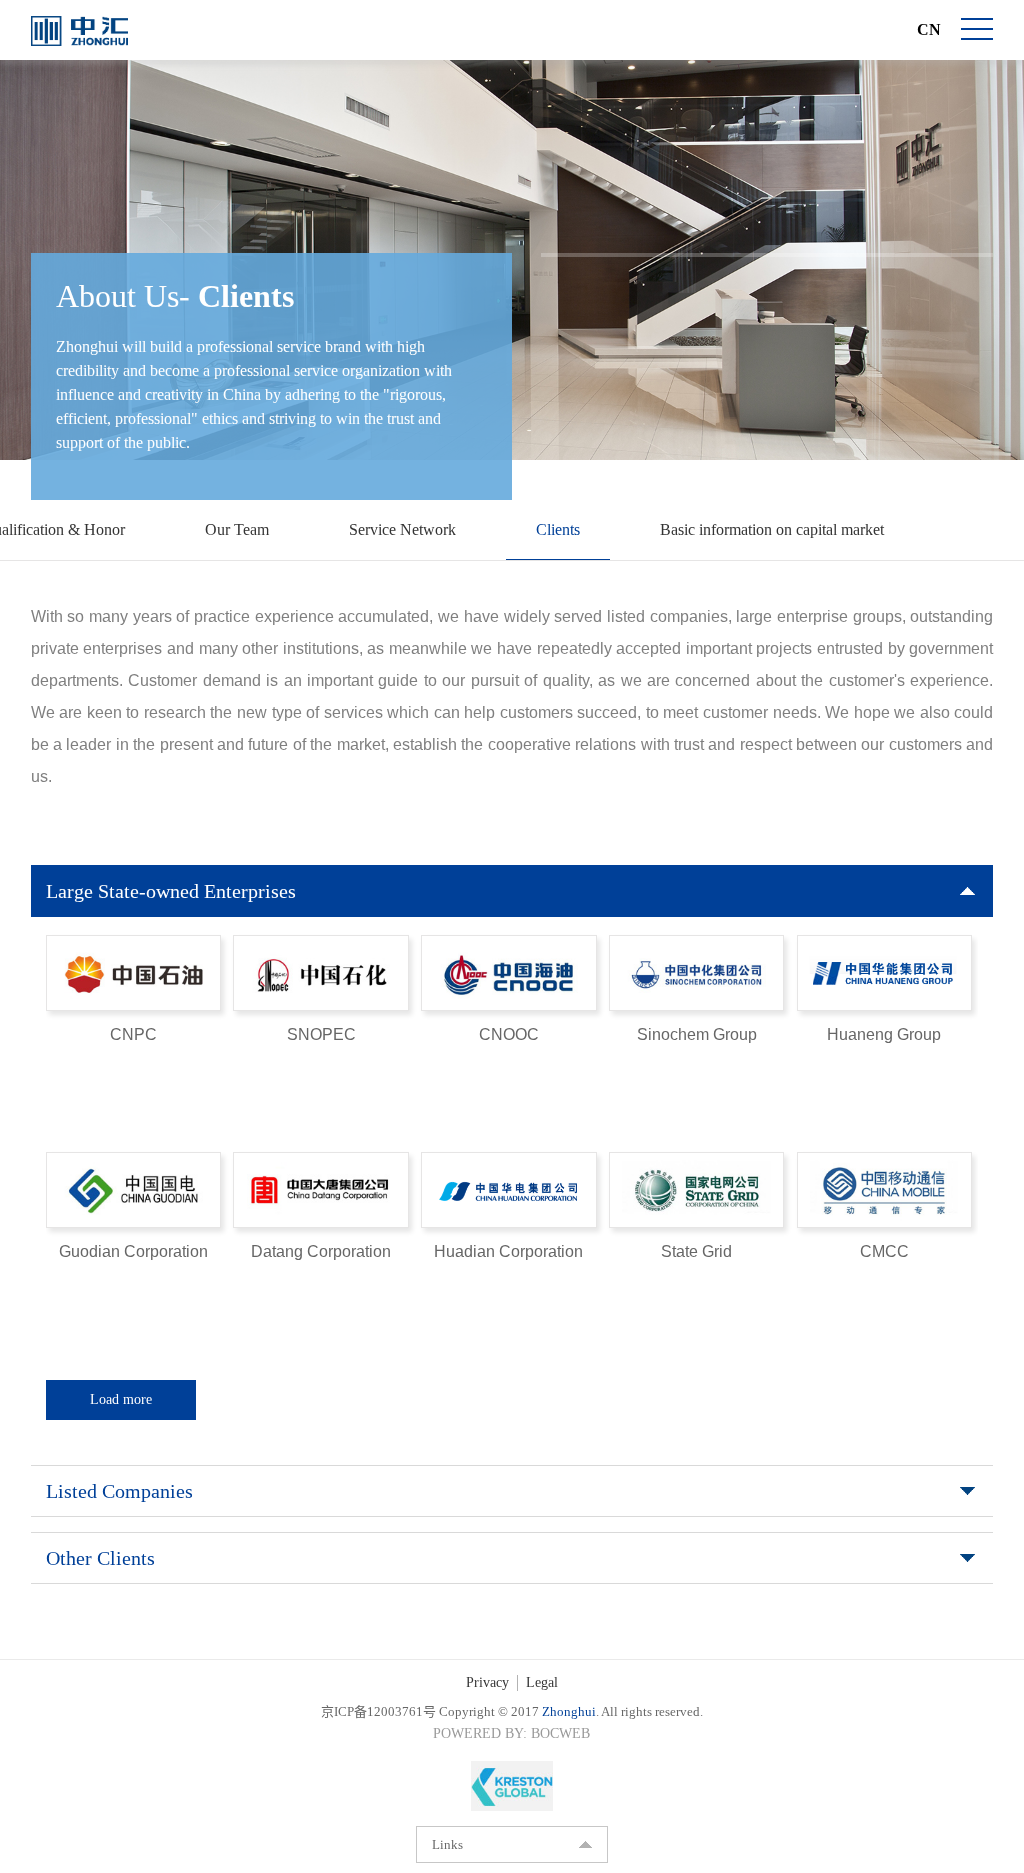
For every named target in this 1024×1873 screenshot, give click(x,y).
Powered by (478, 1733)
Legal (542, 1682)
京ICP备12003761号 (378, 1711)
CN (929, 29)
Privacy (487, 1682)
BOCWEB (560, 1733)
